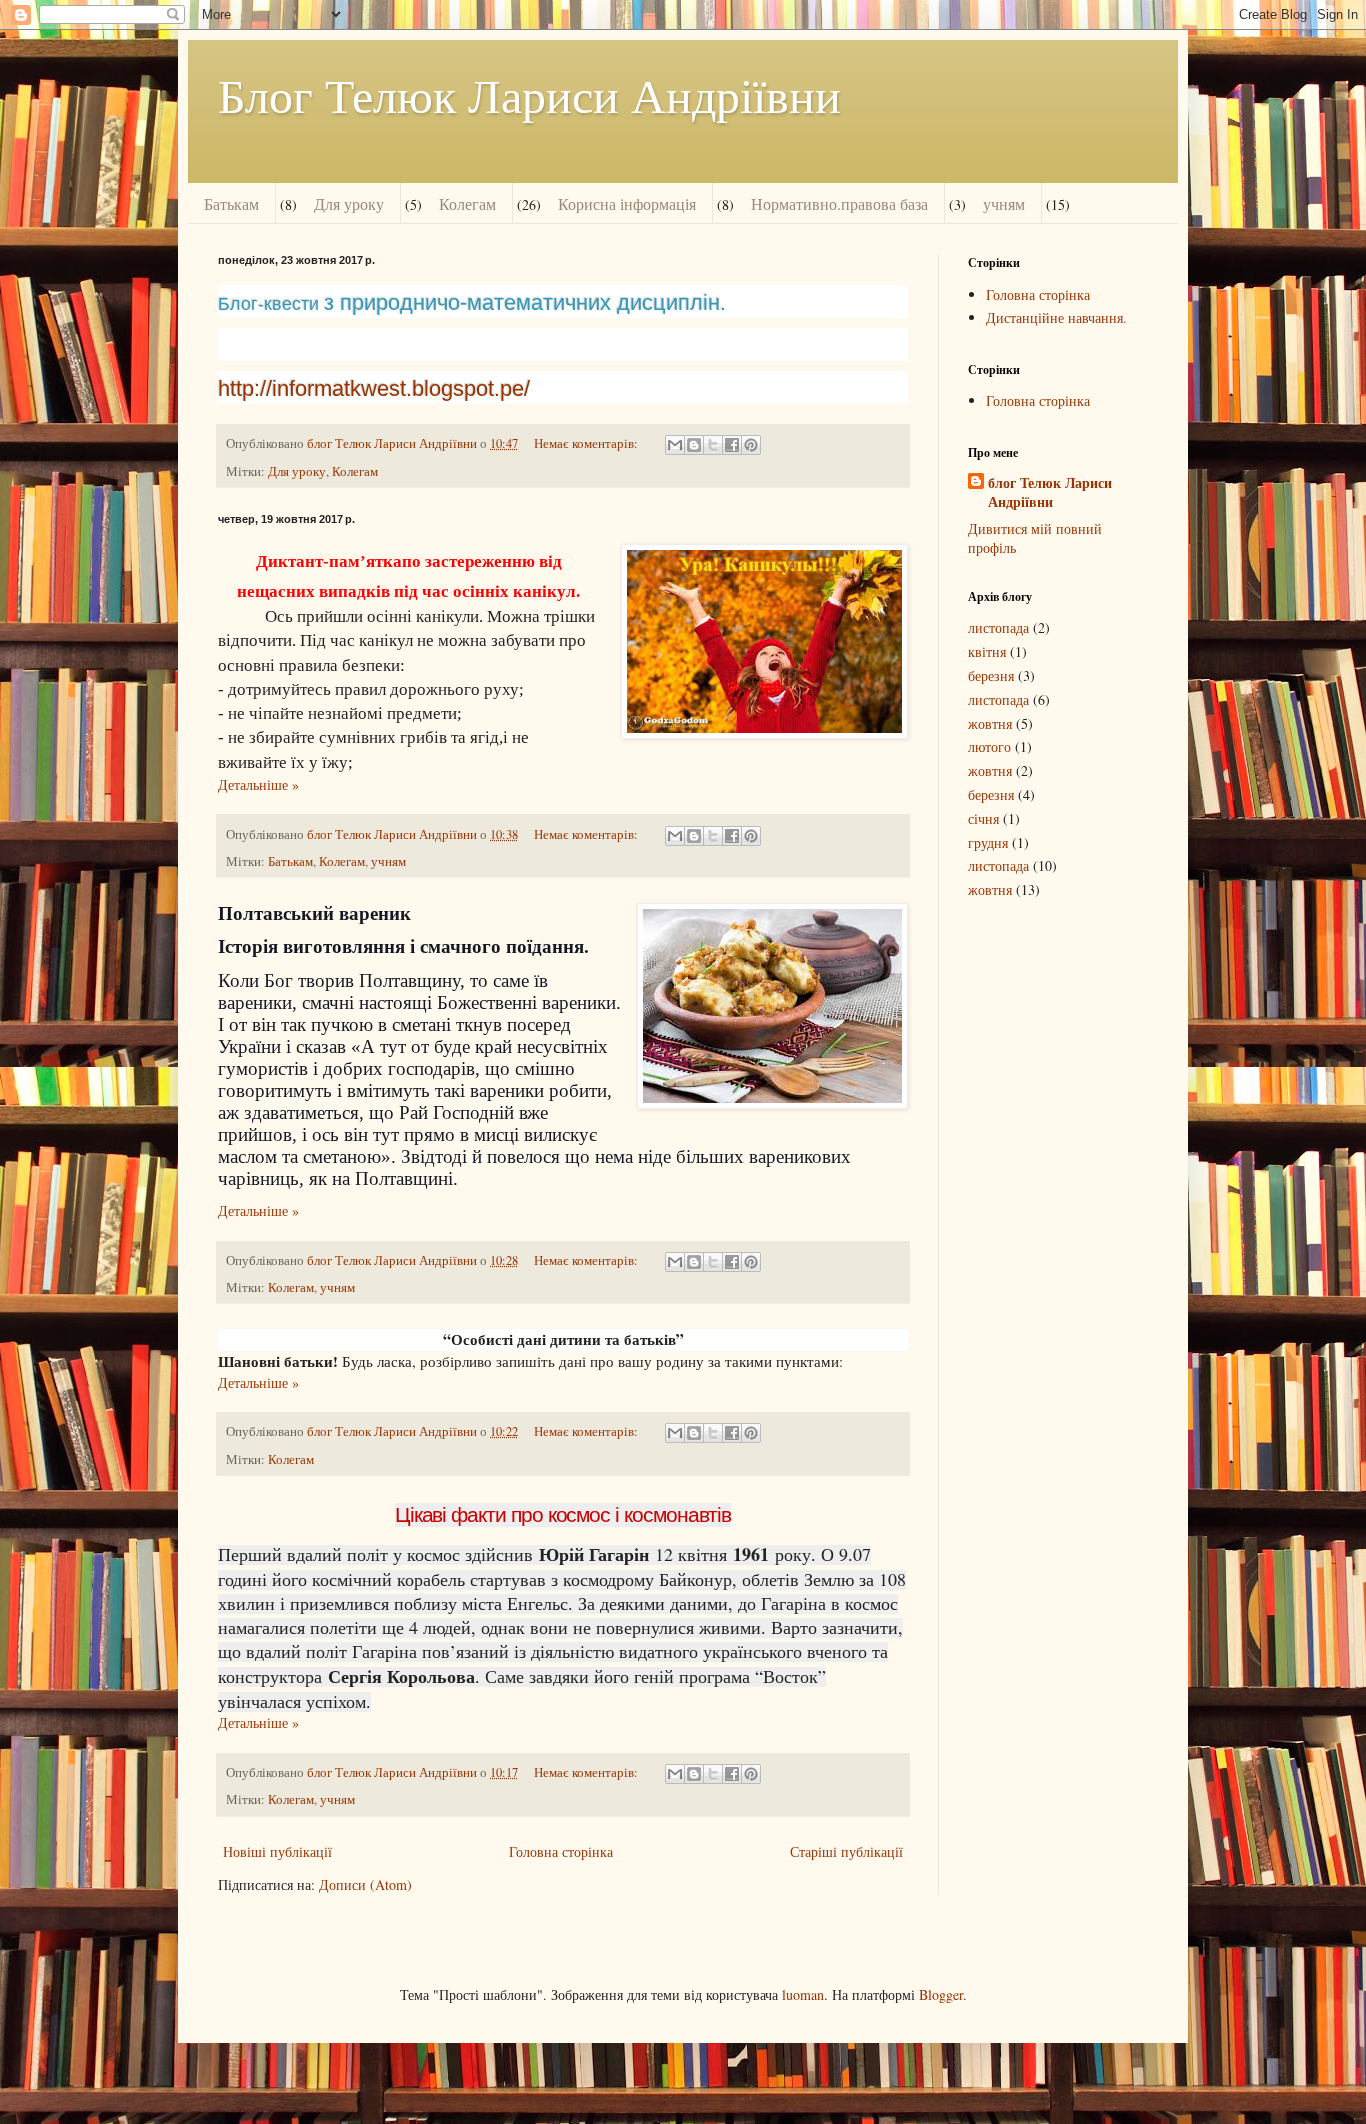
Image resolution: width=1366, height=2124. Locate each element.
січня (983, 818)
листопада (998, 627)
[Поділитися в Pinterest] (751, 445)
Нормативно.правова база (839, 203)
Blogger (941, 1994)
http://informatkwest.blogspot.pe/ (374, 388)
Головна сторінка (561, 1851)
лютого (989, 746)
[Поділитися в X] (713, 445)
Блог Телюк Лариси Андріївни (529, 94)
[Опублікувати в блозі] (694, 445)
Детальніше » (258, 784)
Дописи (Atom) (365, 1884)
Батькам (231, 203)
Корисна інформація (627, 203)
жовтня (990, 723)
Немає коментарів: (587, 443)
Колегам (467, 203)
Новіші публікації (277, 1851)
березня (991, 675)
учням (1004, 203)
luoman (803, 1994)
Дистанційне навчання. (1056, 317)
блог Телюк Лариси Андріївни (1050, 492)
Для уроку (349, 203)
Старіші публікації (846, 1851)
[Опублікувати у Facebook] (732, 445)
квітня (987, 651)
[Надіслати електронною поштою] (675, 445)
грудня (988, 842)
